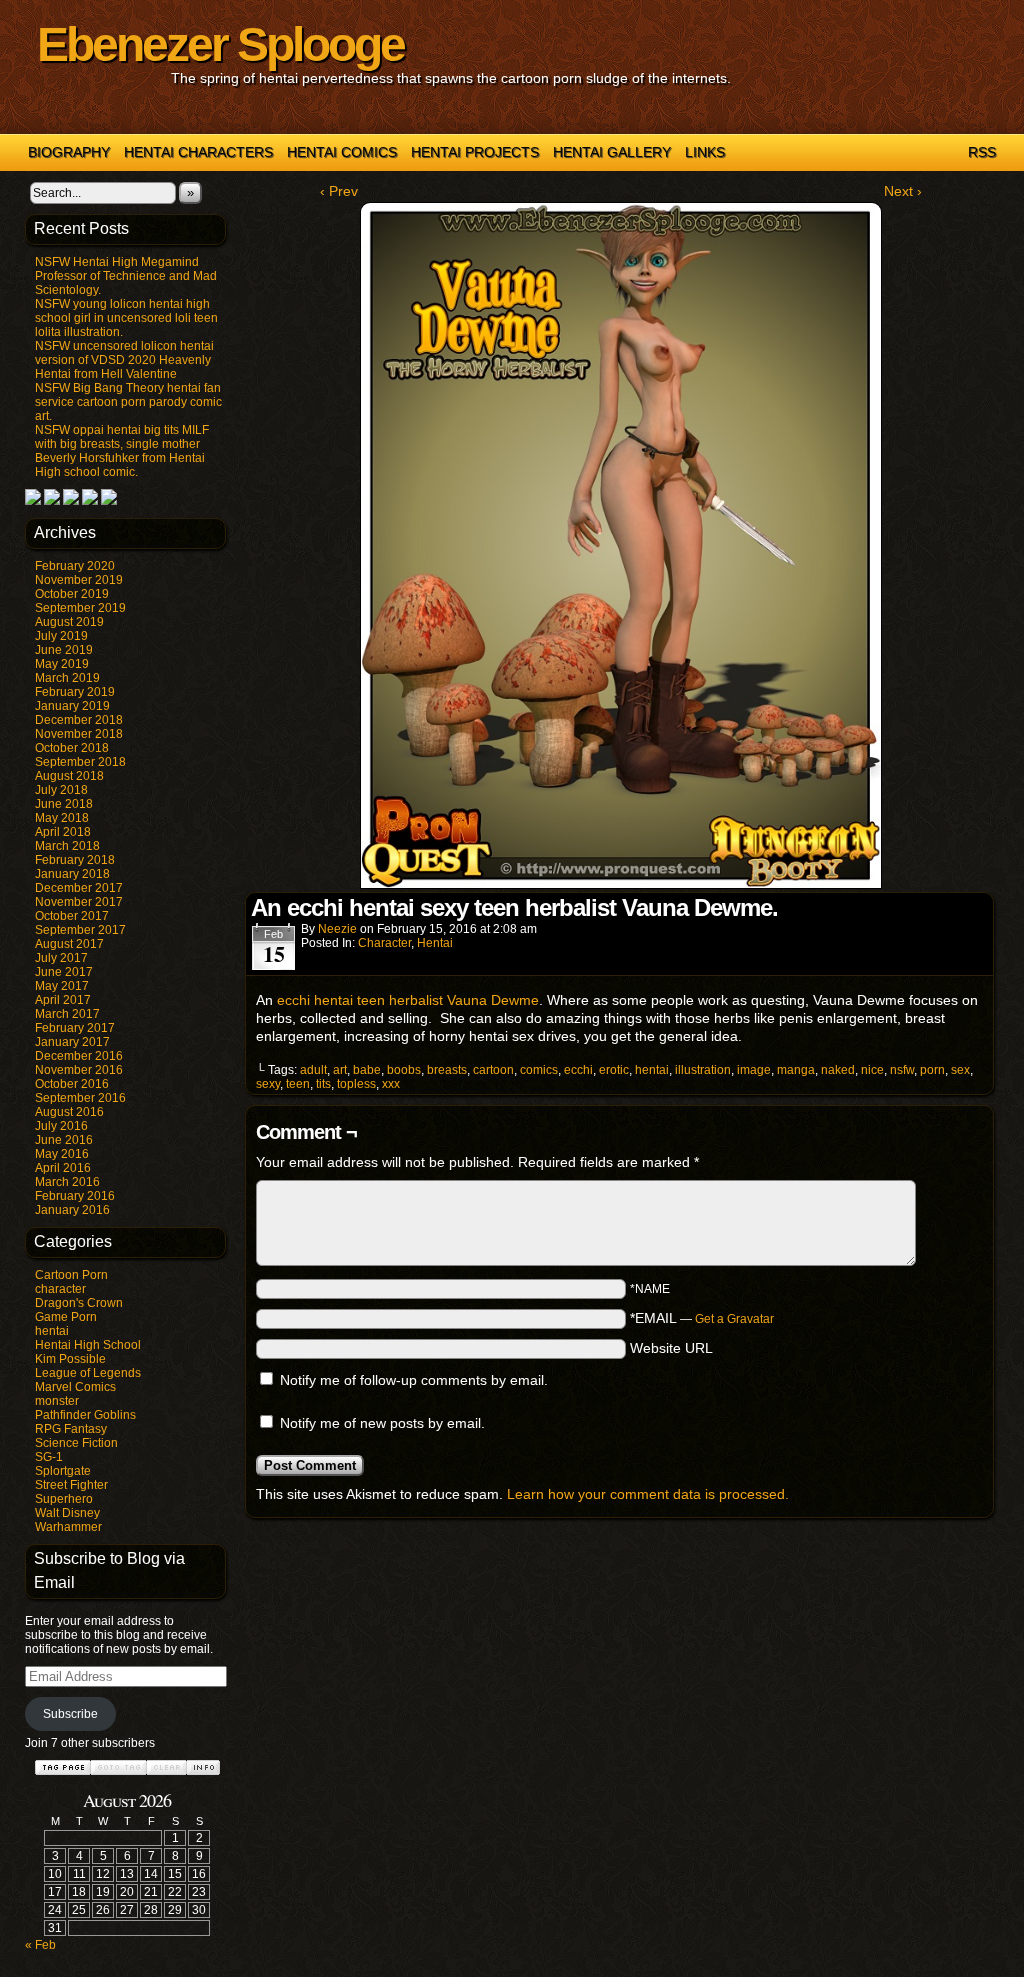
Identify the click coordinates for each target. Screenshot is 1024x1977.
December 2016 (79, 1056)
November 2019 (79, 580)
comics (539, 1070)
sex (960, 1070)
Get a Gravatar (734, 1319)
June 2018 (64, 804)
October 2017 (72, 916)
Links (705, 152)
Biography (69, 152)
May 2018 (62, 818)
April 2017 (63, 1000)
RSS (982, 152)
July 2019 (61, 636)
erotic (614, 1070)
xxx (391, 1084)
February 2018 (75, 860)
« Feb (40, 1945)
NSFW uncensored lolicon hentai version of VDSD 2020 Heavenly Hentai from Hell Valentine (124, 360)
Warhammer (68, 1527)
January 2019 (72, 706)
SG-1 (49, 1457)
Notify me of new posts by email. (382, 1423)
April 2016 (63, 1168)
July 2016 (61, 1126)
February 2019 (75, 692)
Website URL (671, 1348)
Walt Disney (67, 1513)
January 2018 (72, 874)
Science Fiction (76, 1443)
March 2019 (67, 678)
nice (872, 1070)
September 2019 (80, 608)
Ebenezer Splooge (220, 44)
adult (313, 1070)
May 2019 (62, 664)
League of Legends (88, 1373)
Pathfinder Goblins (85, 1415)
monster (57, 1401)
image (754, 1070)
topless (356, 1084)
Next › (903, 191)
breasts (447, 1070)
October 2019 (72, 594)
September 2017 (80, 930)
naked (838, 1070)
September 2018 (80, 762)
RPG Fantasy (71, 1429)
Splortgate (63, 1471)
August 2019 (69, 622)
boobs (404, 1070)
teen (298, 1084)
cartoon (493, 1070)
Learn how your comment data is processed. (648, 1494)
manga (796, 1070)
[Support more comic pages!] (33, 501)
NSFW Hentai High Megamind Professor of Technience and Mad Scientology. (126, 276)
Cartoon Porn (71, 1275)
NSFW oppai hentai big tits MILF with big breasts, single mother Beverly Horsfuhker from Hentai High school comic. (122, 451)
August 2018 (69, 776)
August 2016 (69, 1112)
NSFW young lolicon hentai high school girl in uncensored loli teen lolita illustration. (126, 318)
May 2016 (62, 1154)
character (60, 1289)
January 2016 (72, 1210)
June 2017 (64, 972)
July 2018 (61, 790)
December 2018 (79, 720)
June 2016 (64, 1140)
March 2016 (67, 1182)
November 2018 (79, 734)
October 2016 (72, 1084)
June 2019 (64, 650)
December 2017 (79, 888)
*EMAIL (702, 1318)
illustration (703, 1070)
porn (932, 1070)
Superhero (64, 1499)
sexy (268, 1084)
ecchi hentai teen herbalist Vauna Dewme (408, 1000)
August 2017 (69, 944)
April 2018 (63, 832)
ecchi (578, 1070)
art (340, 1070)
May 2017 (62, 986)
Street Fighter (71, 1485)
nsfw (902, 1070)
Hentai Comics (342, 152)
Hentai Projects (475, 152)
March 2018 (67, 846)
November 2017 (79, 902)
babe (367, 1070)
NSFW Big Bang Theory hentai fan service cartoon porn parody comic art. (128, 402)
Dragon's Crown (79, 1303)
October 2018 (72, 748)
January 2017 (72, 1042)
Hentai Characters (198, 152)
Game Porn (66, 1317)
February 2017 (75, 1028)
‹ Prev (339, 191)
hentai (52, 1331)
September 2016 (80, 1098)
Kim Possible (70, 1359)
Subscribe (70, 1714)
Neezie (337, 929)
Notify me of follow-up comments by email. (414, 1380)
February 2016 (75, 1196)
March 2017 (67, 1014)
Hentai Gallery (612, 152)
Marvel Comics (75, 1387)
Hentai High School (88, 1345)
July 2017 (61, 958)
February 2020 (75, 566)
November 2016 (79, 1070)
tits (323, 1084)
